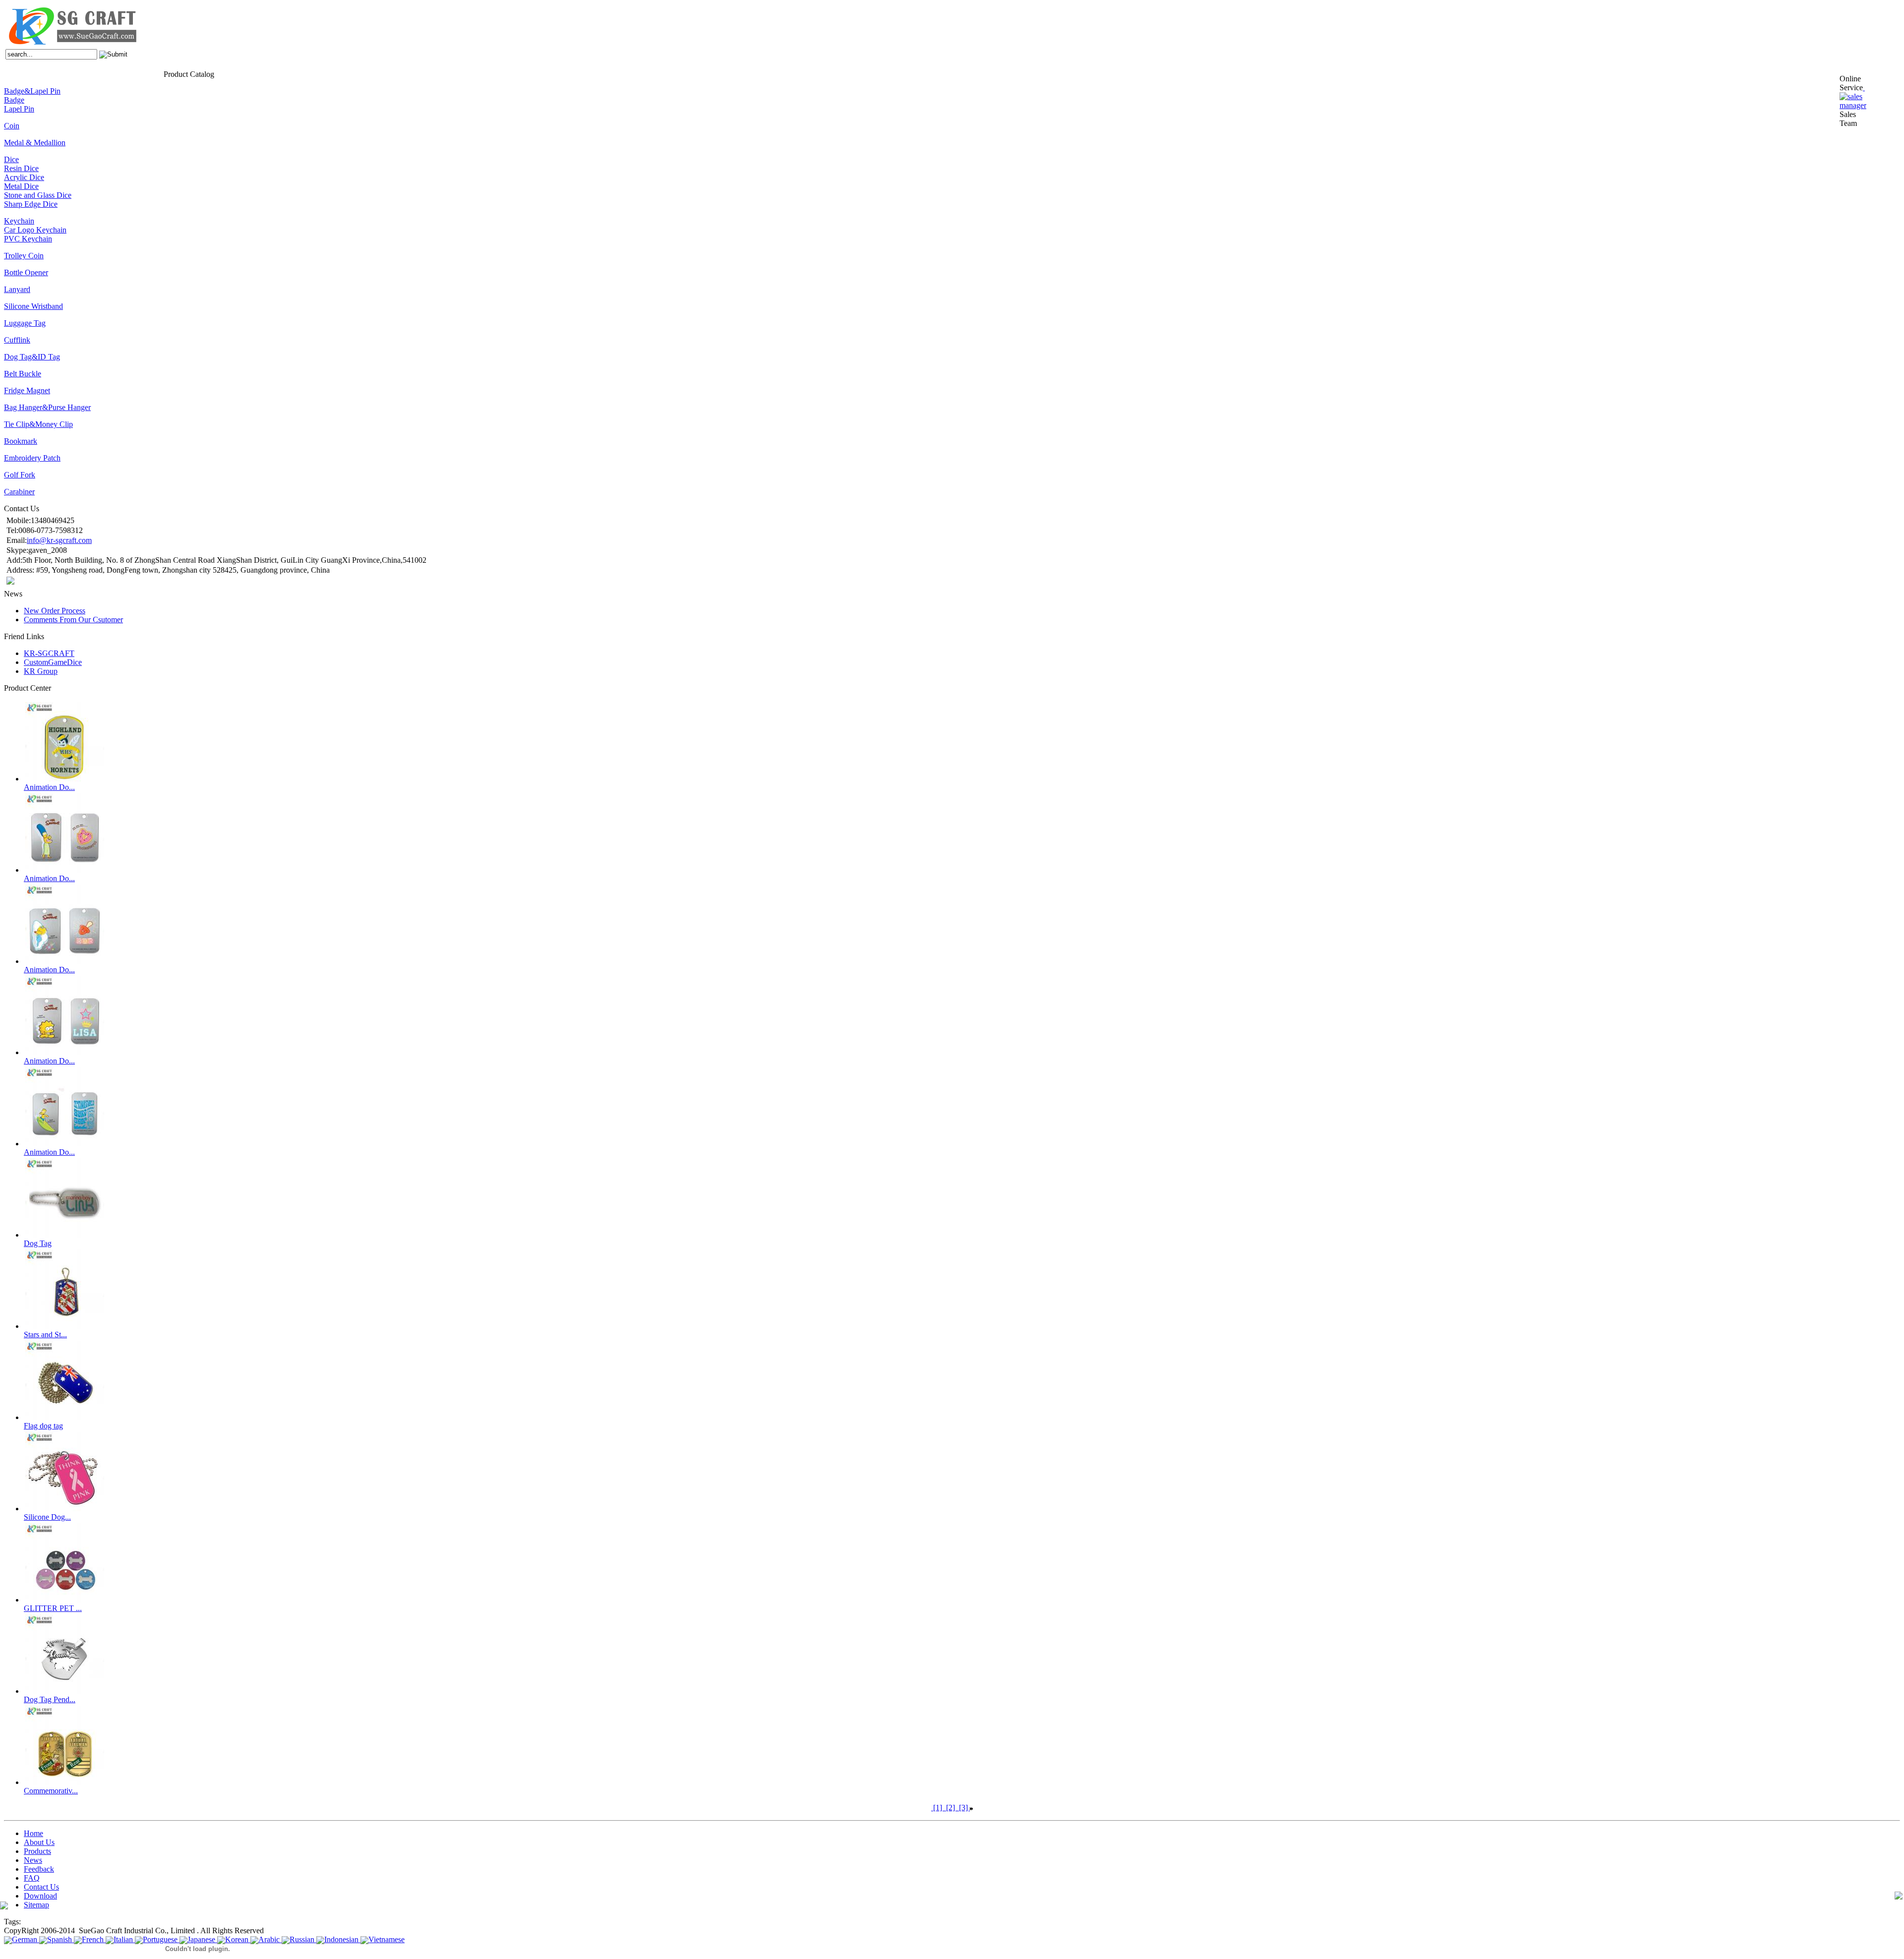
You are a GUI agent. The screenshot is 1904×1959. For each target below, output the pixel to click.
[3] (963, 1808)
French (93, 1939)
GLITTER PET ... (53, 1608)
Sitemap (36, 1905)
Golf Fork (20, 475)
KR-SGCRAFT (49, 653)
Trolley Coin (24, 256)
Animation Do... (49, 787)
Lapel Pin (19, 109)
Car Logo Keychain (35, 230)
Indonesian (341, 1939)
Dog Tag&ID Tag (32, 357)
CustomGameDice (53, 662)
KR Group (41, 671)
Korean (237, 1939)
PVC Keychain (28, 239)
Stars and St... (45, 1335)
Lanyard (17, 289)
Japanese (201, 1939)
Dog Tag (38, 1243)
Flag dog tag (43, 1426)
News (82, 73)
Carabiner (19, 492)
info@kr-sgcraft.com (59, 540)
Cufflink (17, 340)
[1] (938, 1808)
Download (40, 1896)
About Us (34, 73)
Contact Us (147, 73)
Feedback (105, 73)
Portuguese (160, 1939)
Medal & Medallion (35, 143)
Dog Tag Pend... (50, 1699)
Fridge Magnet (27, 390)
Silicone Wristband (33, 306)
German (25, 1939)
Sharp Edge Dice (31, 204)
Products (61, 73)
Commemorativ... (51, 1791)
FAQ (125, 73)
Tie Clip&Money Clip (38, 424)
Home (12, 73)
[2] (951, 1808)
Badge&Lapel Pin (32, 91)
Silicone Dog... (47, 1517)
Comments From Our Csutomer (73, 620)
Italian (123, 1939)
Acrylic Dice (24, 177)
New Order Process (55, 611)
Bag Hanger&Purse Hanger (47, 407)
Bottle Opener (26, 272)
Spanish (59, 1939)
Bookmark (21, 441)
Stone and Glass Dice (38, 195)
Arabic (269, 1939)
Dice (11, 159)
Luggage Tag (25, 323)
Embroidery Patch (32, 458)
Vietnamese (387, 1939)
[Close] (1864, 88)
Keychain (19, 221)
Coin (12, 126)
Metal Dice (21, 186)
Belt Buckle (23, 374)
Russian (302, 1939)
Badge (14, 100)
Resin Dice (21, 168)
